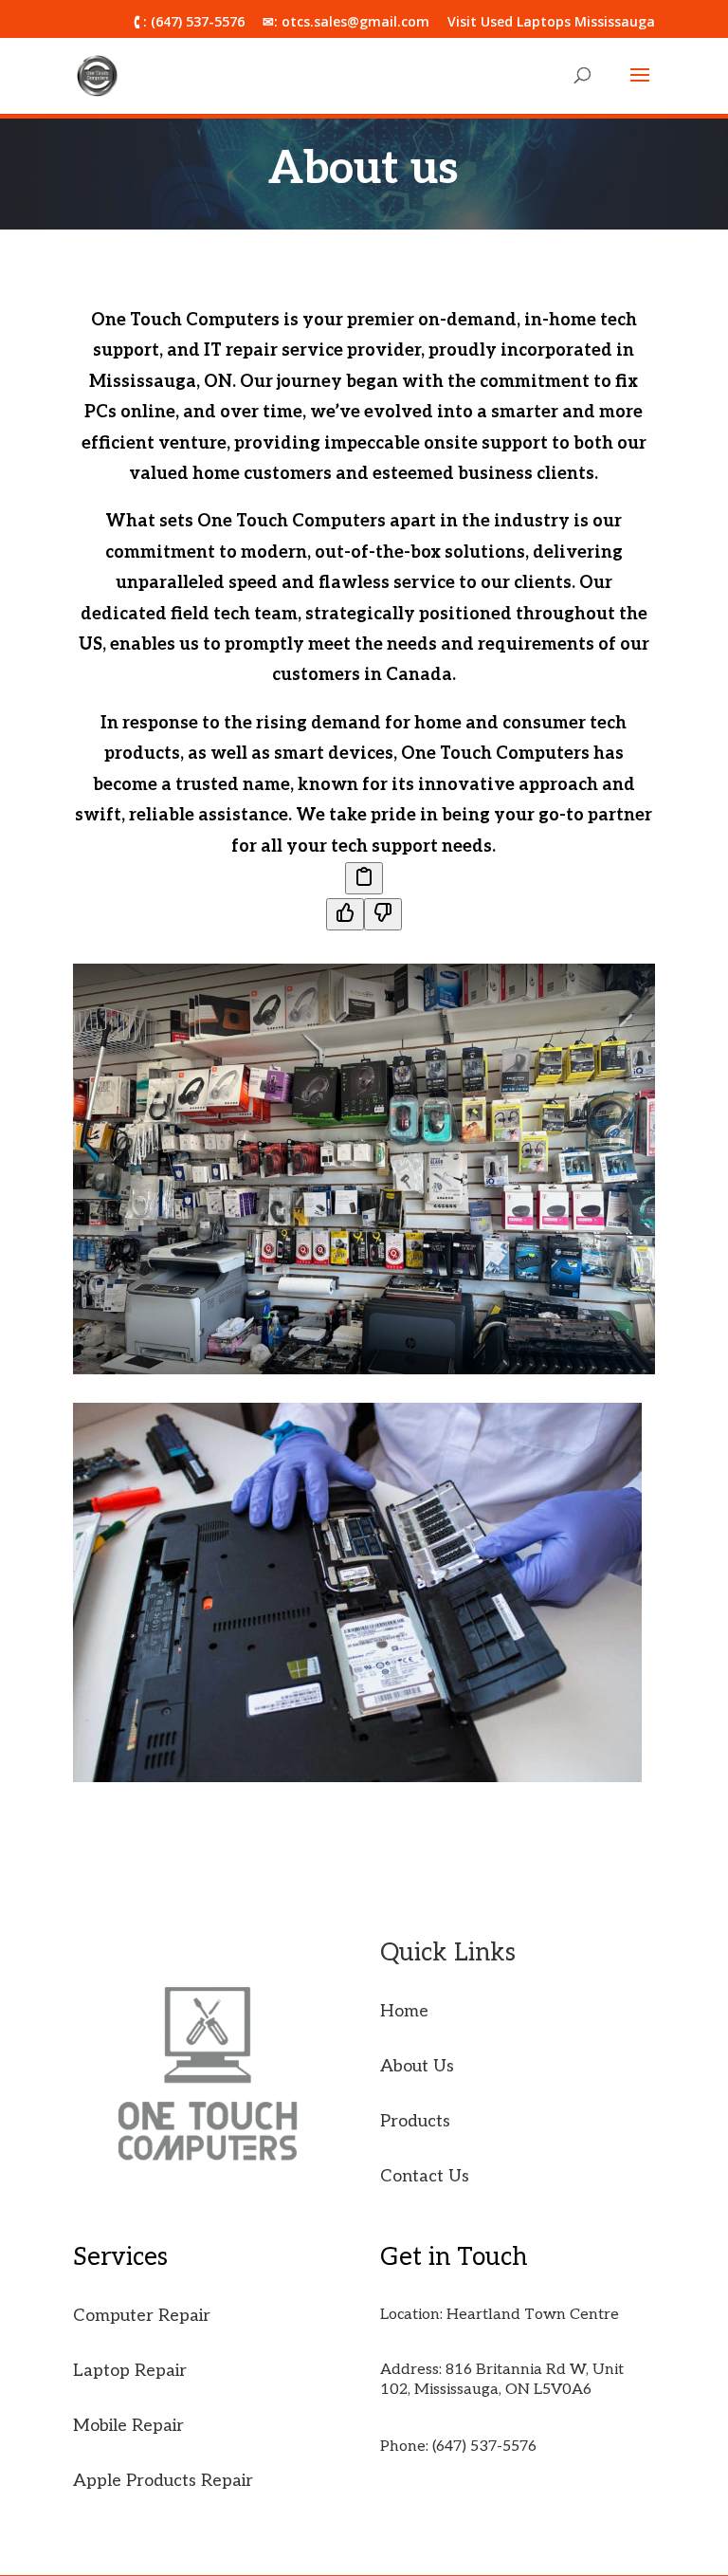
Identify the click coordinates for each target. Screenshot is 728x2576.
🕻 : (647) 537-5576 (189, 23)
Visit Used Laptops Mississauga (551, 23)
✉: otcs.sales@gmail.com (346, 23)
